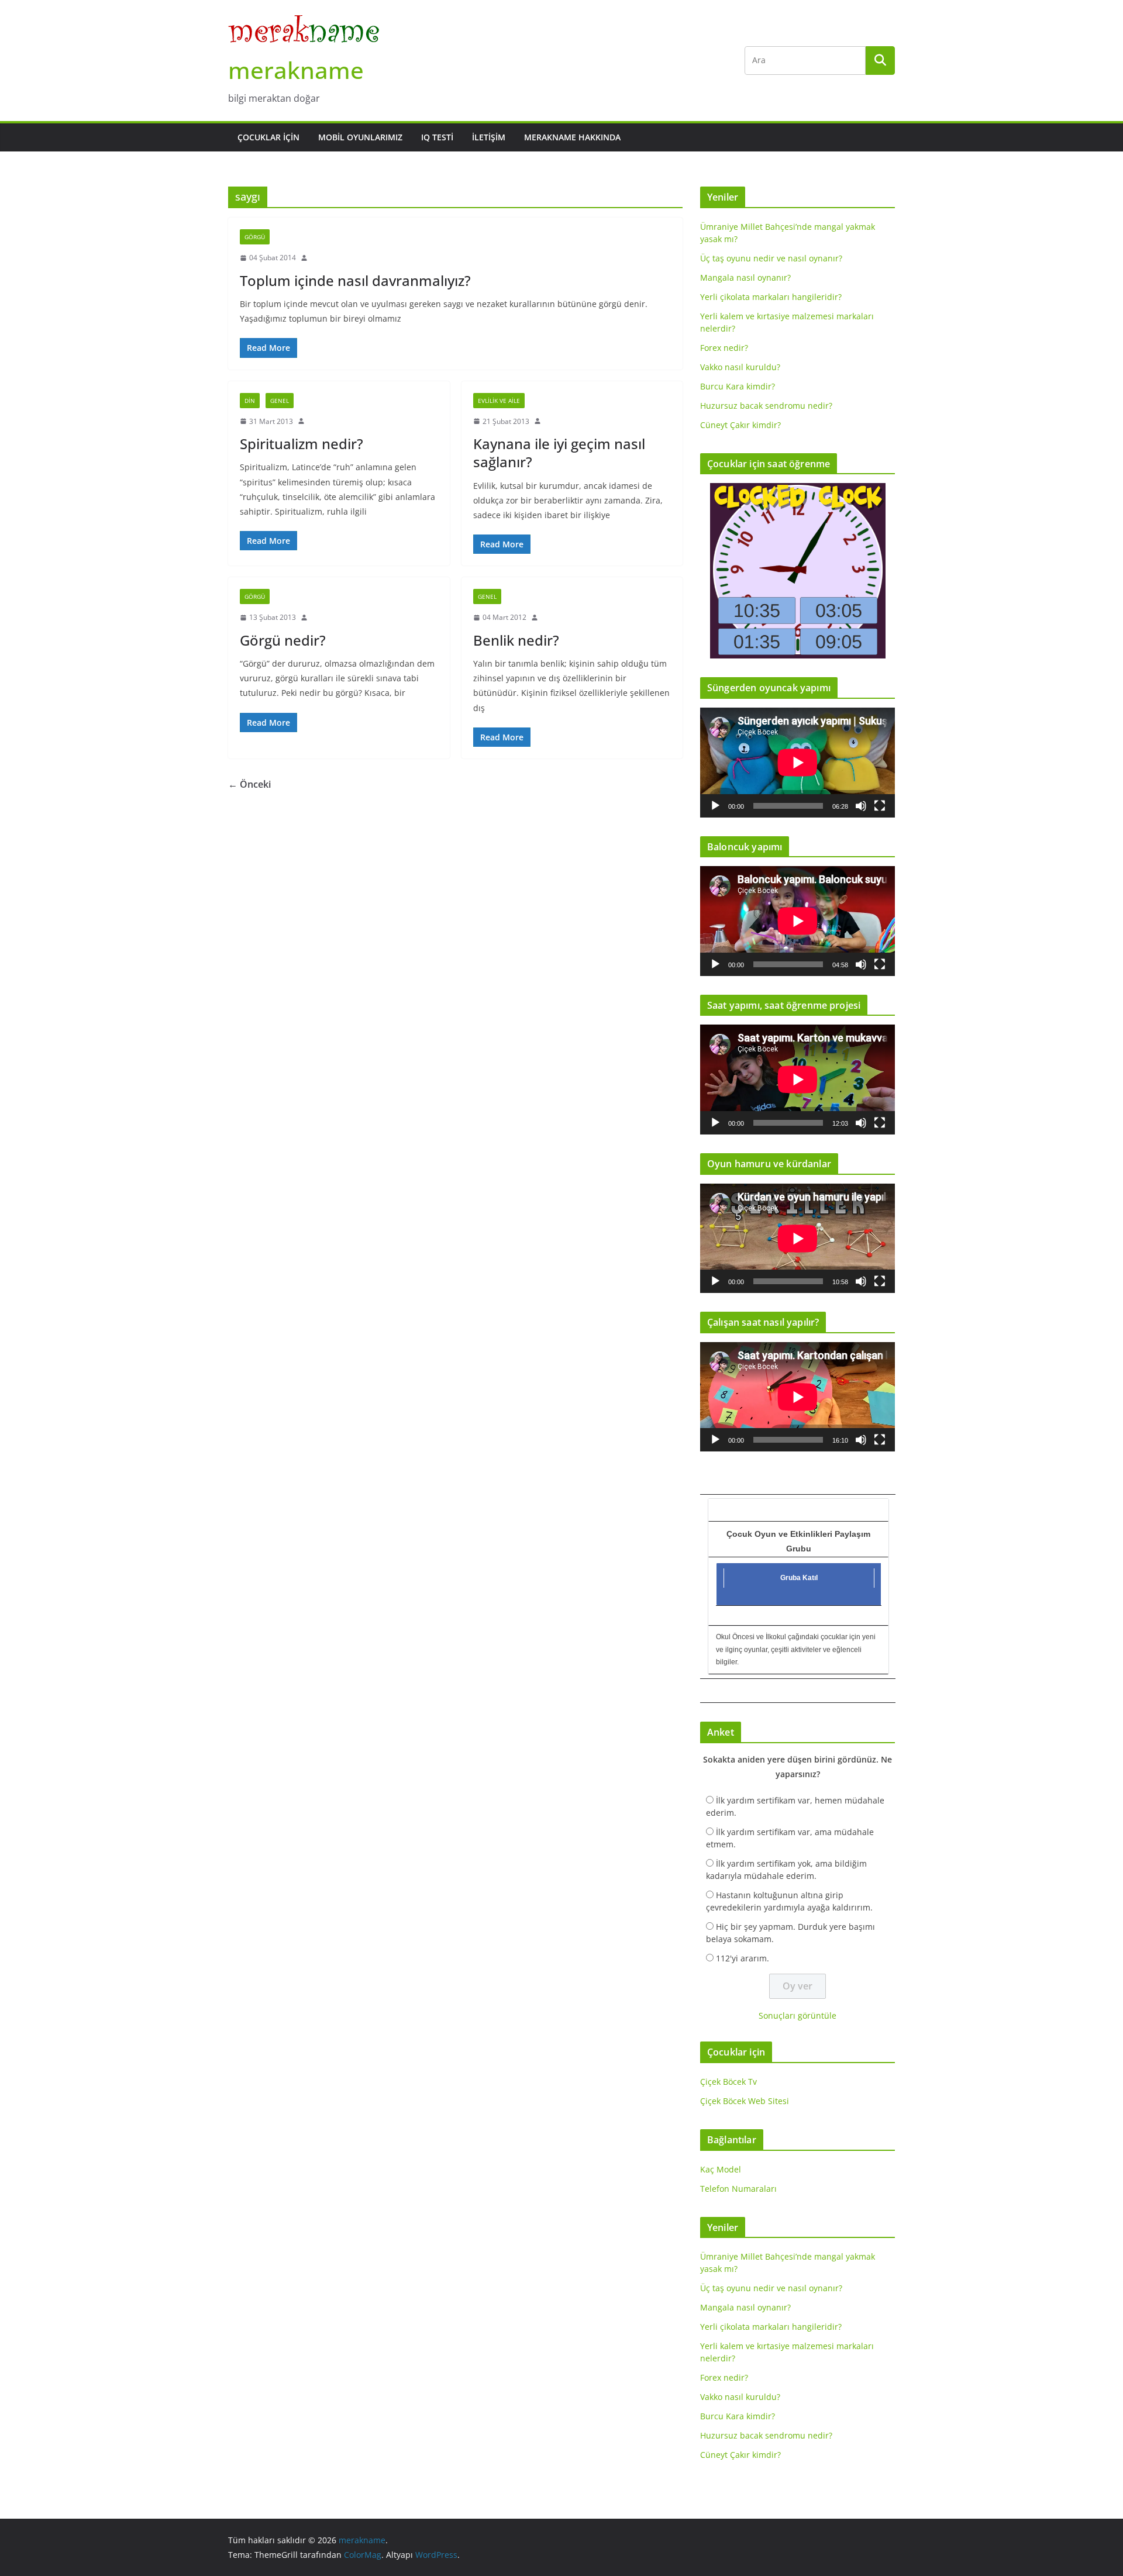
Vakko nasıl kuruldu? (740, 367)
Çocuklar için (268, 137)
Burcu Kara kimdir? (738, 386)
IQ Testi (437, 137)
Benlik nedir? (516, 640)
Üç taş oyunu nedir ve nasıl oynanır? (771, 258)
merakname (296, 70)
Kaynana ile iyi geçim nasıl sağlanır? (559, 453)
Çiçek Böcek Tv (728, 2082)
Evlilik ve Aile (499, 401)
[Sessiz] (861, 806)
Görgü (255, 237)
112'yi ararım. (743, 1958)
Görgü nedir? (283, 640)
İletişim (489, 137)
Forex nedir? (724, 348)
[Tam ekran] (880, 806)
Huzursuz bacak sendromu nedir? (766, 406)
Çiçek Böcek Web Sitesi (745, 2101)
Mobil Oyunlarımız (360, 137)
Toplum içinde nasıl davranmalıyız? (355, 280)
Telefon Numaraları (738, 2189)
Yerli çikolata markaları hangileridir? (771, 297)
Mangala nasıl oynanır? (745, 277)
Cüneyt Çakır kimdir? (740, 425)
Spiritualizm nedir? (302, 444)
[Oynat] (715, 806)
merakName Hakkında (572, 137)
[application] (798, 762)
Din (250, 401)
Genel (280, 401)
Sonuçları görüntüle (798, 2015)
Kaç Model (721, 2169)
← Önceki (249, 784)
